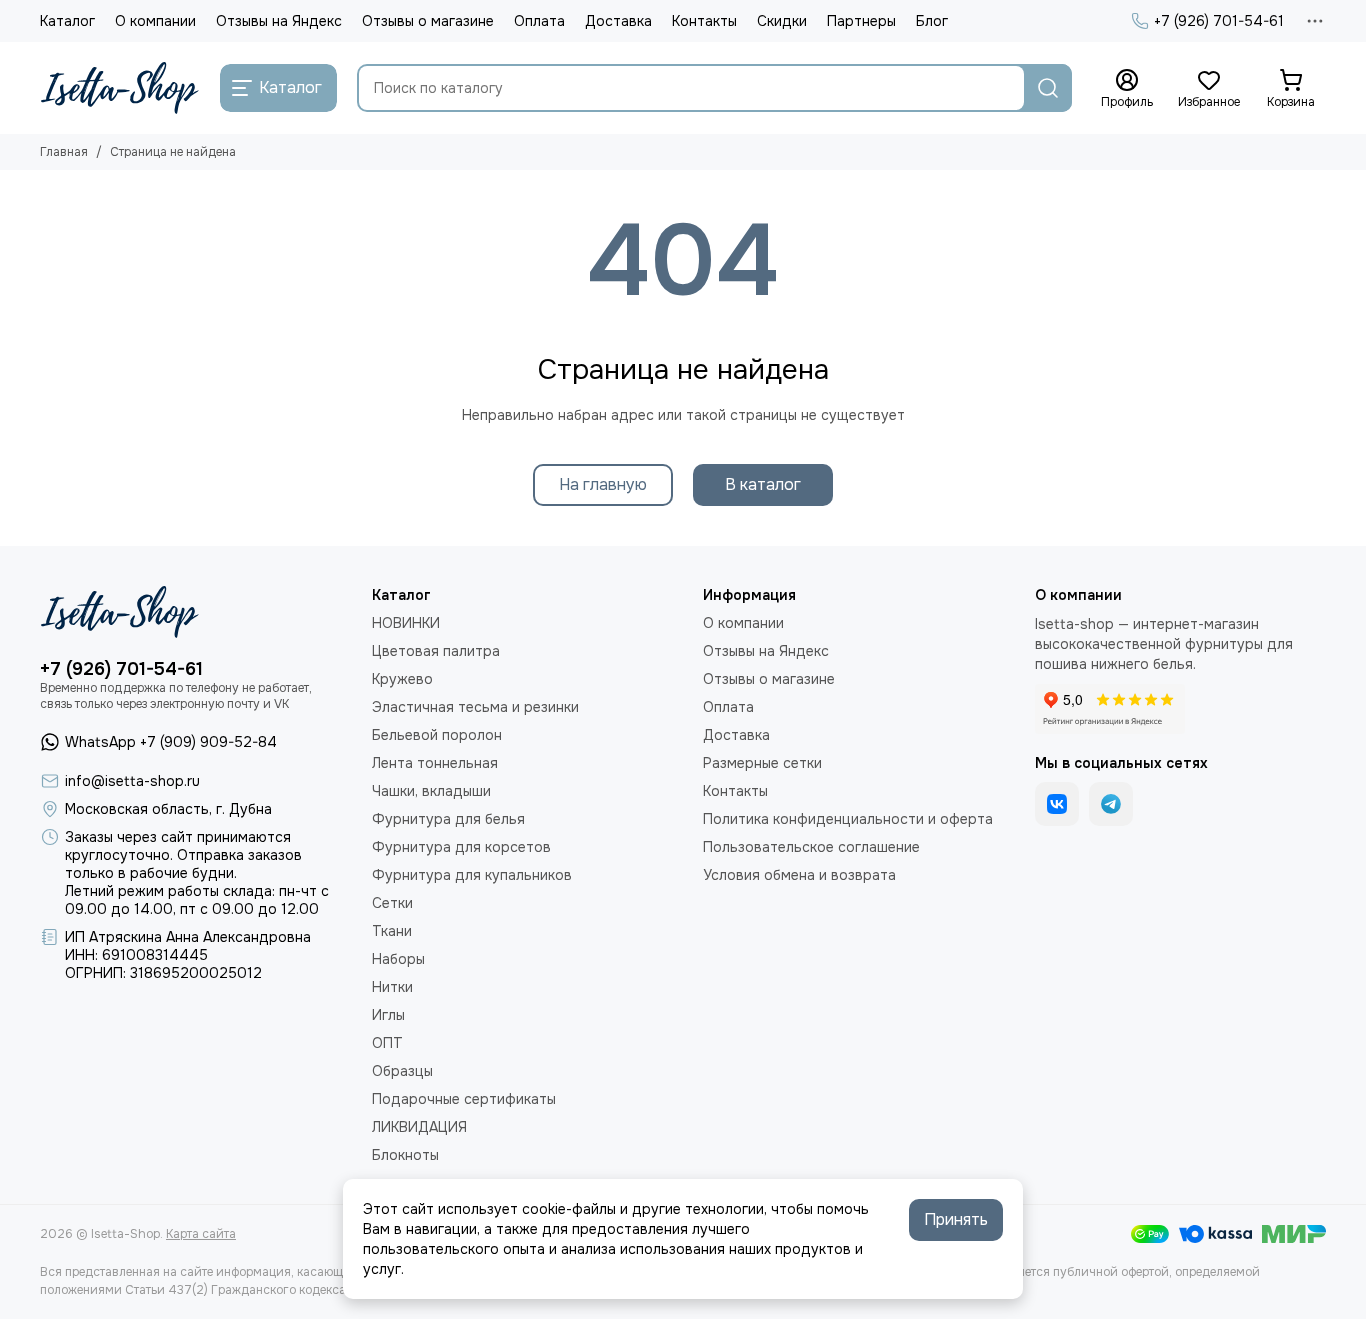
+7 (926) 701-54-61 (1219, 21)
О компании (155, 21)
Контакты (704, 21)
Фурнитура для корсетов (461, 847)
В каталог (763, 484)
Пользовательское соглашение (811, 847)
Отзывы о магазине (428, 21)
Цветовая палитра (436, 651)
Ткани (392, 931)
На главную (603, 484)
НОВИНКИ (406, 623)
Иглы (388, 1015)
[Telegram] (1111, 804)
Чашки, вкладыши (431, 791)
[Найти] (1048, 88)
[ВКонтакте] (1057, 804)
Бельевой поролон (437, 735)
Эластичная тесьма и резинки (475, 707)
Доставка (618, 21)
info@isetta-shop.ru (132, 781)
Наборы (398, 959)
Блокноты (405, 1155)
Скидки (782, 21)
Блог (932, 21)
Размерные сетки (762, 763)
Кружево (402, 679)
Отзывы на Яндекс (279, 21)
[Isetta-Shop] (120, 88)
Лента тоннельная (435, 763)
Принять (956, 1219)
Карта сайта (201, 1234)
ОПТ (387, 1043)
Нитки (392, 987)
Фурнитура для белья (448, 819)
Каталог (67, 21)
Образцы (402, 1071)
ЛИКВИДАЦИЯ (419, 1127)
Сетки (392, 903)
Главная (64, 152)
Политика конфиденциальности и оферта (848, 819)
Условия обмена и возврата (799, 875)
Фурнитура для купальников (472, 875)
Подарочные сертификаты (464, 1099)
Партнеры (861, 21)
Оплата (539, 21)
